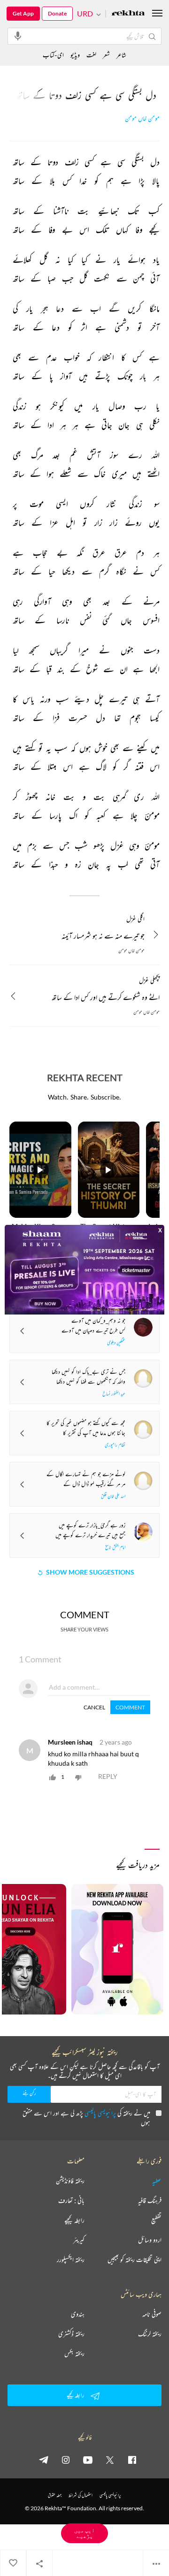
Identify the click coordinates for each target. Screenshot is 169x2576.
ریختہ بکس (74, 2353)
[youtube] (88, 2460)
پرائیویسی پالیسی (100, 2113)
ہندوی (78, 2314)
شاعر (121, 55)
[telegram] (44, 2460)
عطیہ (157, 2181)
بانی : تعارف (71, 2200)
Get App (23, 13)
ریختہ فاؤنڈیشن (70, 2181)
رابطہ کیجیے (74, 2220)
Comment (130, 1707)
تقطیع (156, 2220)
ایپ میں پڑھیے (84, 2533)
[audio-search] (18, 36)
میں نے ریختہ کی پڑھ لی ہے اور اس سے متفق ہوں (86, 2118)
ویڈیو (75, 55)
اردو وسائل (150, 2240)
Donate (57, 13)
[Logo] (128, 14)
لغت (91, 55)
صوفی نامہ (152, 2314)
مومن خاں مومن (142, 119)
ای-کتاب (53, 55)
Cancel (94, 1707)
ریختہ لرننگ (150, 2334)
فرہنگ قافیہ (150, 2200)
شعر (106, 55)
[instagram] (66, 2460)
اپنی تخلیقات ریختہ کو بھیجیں (134, 2260)
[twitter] (110, 2460)
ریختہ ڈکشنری (71, 2334)
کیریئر (79, 2240)
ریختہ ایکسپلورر (71, 2260)
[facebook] (132, 2460)
